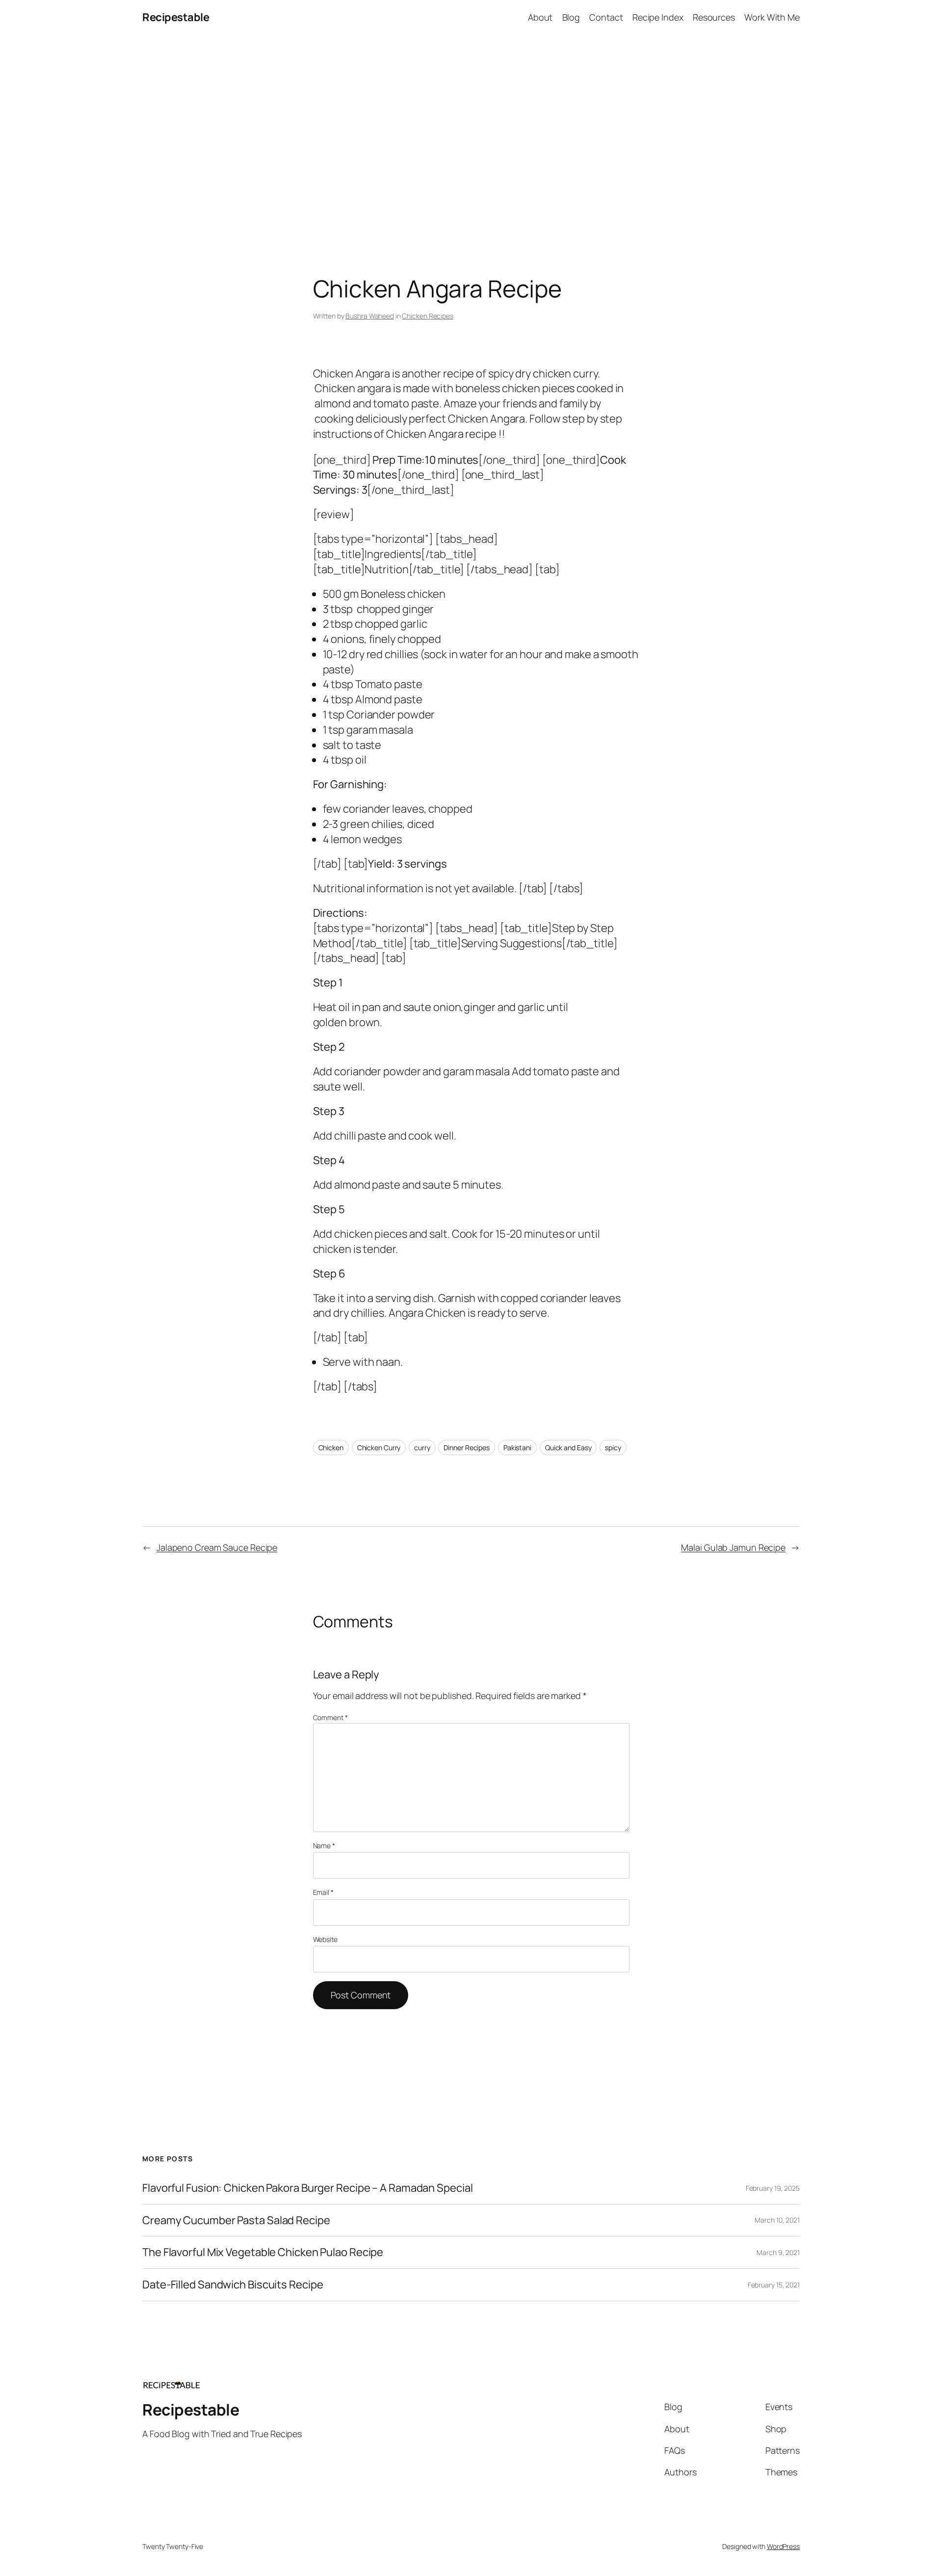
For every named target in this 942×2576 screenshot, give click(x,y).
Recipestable (176, 17)
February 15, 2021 (774, 2285)
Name (324, 1846)
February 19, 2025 (773, 2188)
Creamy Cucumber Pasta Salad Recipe (236, 2220)
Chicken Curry (379, 1447)
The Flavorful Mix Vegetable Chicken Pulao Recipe (263, 2252)
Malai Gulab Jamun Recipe (733, 1547)
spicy (613, 1447)
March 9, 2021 (778, 2252)
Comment (330, 1717)
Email (323, 1892)
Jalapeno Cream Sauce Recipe (217, 1547)
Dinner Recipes (467, 1447)
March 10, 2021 (777, 2220)
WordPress (783, 2546)
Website (325, 1939)
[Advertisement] (471, 138)
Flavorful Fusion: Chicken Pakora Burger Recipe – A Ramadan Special (307, 2188)
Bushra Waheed (370, 316)
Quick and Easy (568, 1447)
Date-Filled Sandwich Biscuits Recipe (233, 2285)
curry (422, 1447)
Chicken (331, 1447)
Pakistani (517, 1447)
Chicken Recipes (428, 316)
